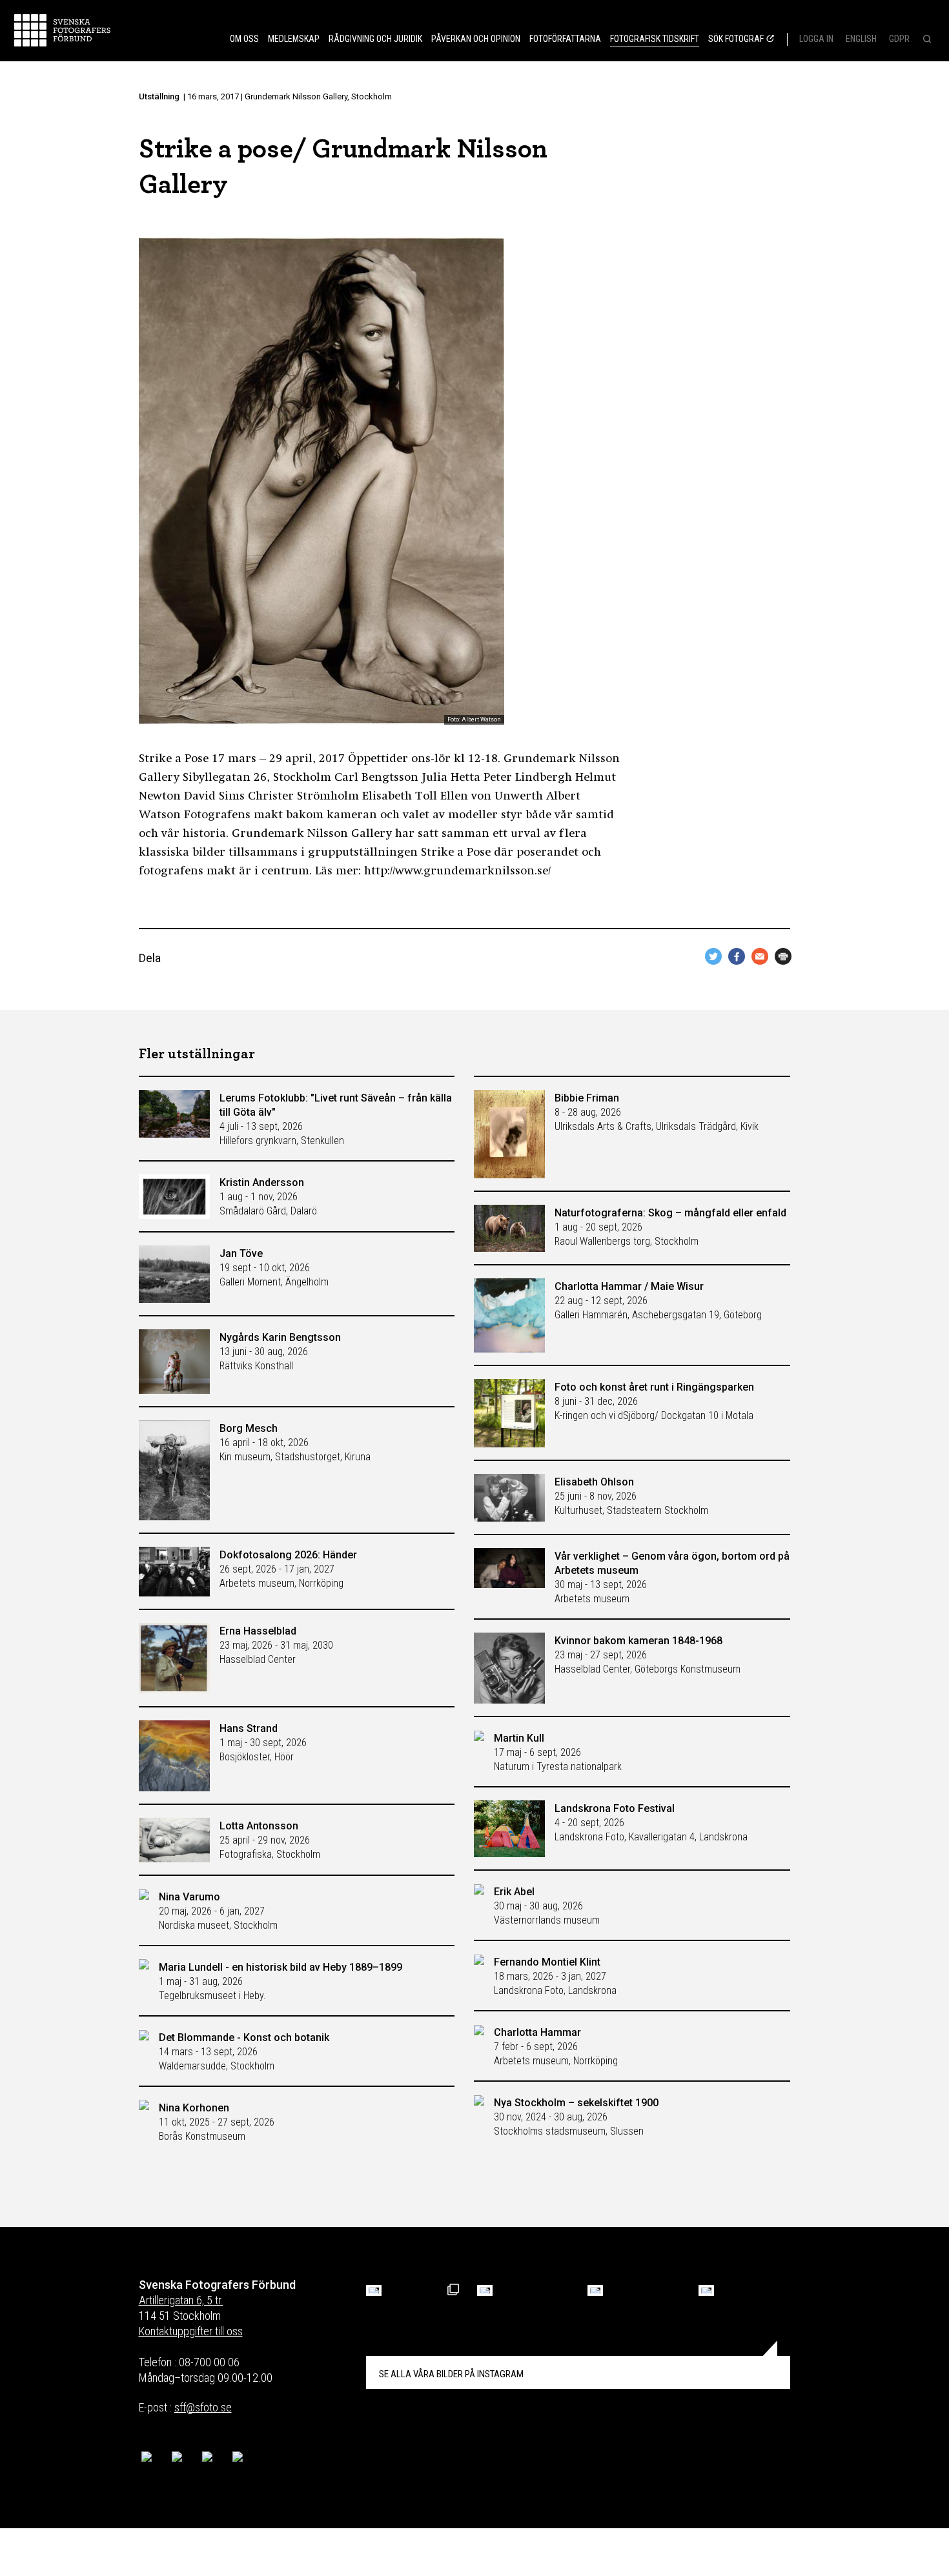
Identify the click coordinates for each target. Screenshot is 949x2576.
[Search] (926, 40)
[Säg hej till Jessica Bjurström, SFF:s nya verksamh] (706, 2290)
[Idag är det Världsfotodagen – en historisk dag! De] (595, 2290)
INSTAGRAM (451, 2374)
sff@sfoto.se (203, 2407)
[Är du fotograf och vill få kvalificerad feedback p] (485, 2290)
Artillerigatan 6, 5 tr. (181, 2300)
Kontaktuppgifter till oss (191, 2331)
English (861, 39)
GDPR (899, 39)
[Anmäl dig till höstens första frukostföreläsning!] (374, 2290)
